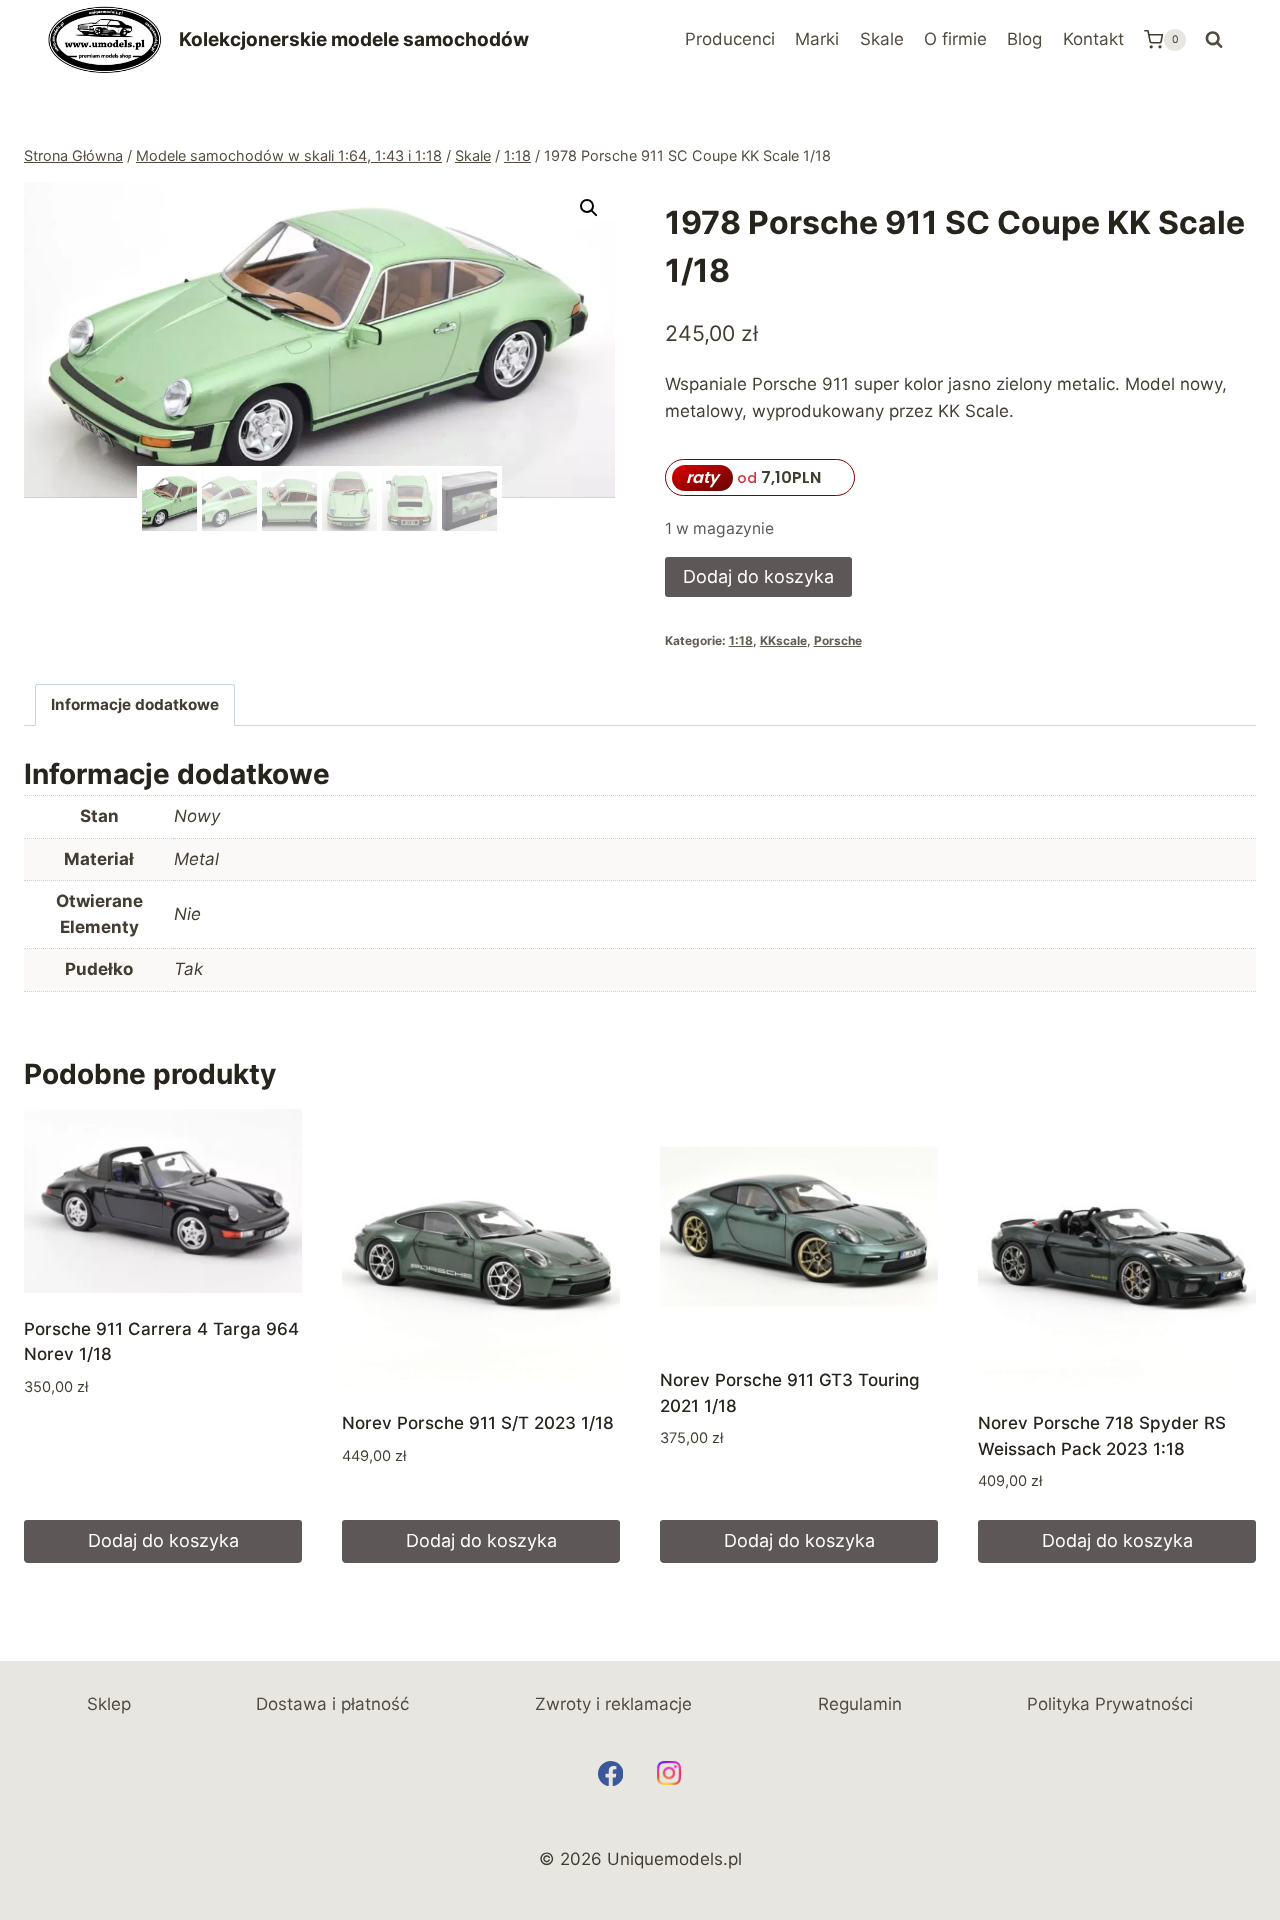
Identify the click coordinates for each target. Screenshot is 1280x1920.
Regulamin (860, 1704)
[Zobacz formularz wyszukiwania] (1214, 40)
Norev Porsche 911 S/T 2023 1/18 (478, 1423)
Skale (882, 39)
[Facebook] (610, 1773)
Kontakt (1093, 39)
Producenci (730, 39)
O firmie (955, 39)
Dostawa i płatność (332, 1704)
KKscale (783, 640)
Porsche (838, 640)
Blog (1024, 39)
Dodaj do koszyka (758, 576)
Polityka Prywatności (1110, 1704)
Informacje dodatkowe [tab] (135, 704)
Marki (817, 39)
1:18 (741, 640)
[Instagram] (669, 1773)
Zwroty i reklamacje (613, 1704)
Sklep (109, 1704)
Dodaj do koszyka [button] (163, 1540)
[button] (589, 208)
